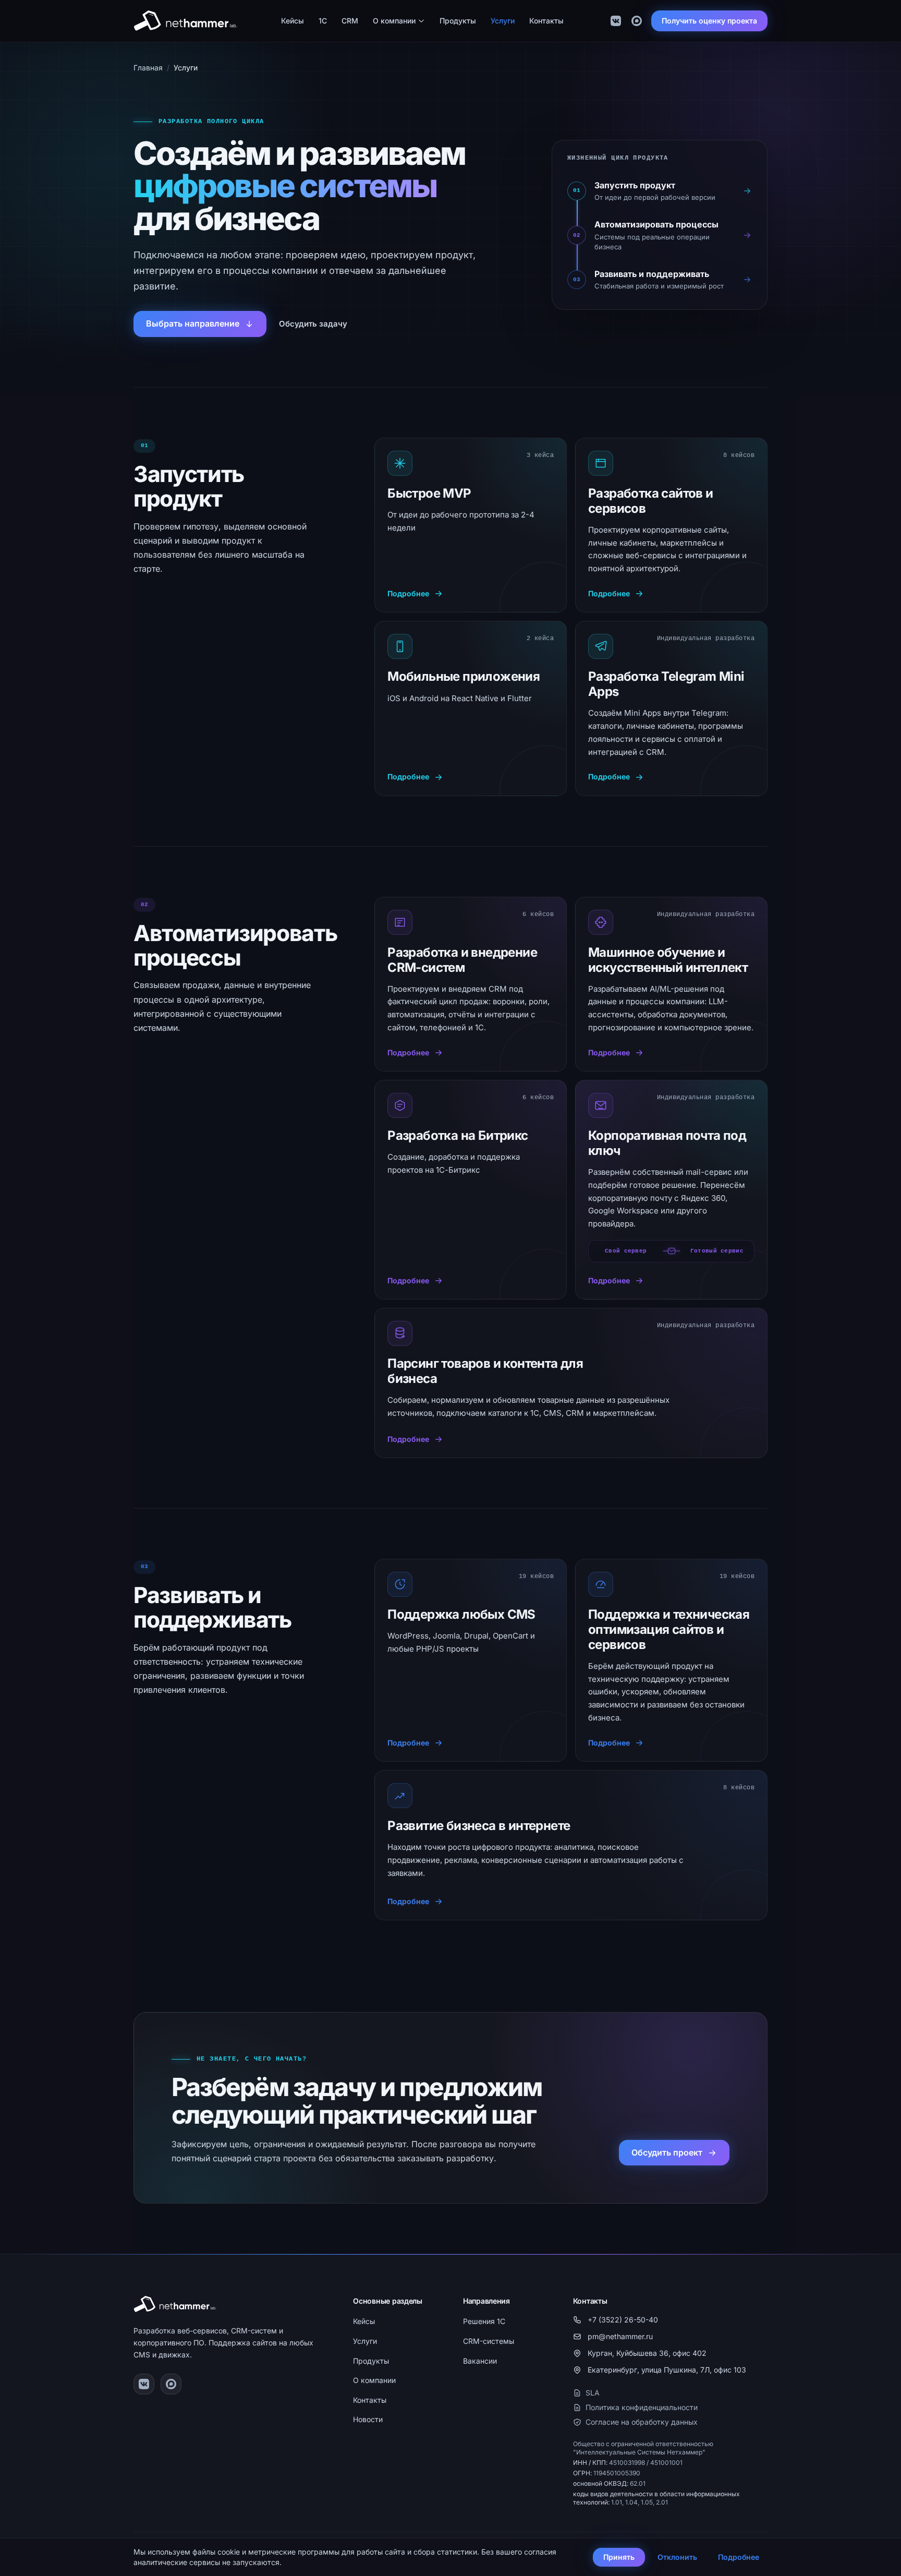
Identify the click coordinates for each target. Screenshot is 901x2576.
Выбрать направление (193, 323)
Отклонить (677, 2557)
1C (323, 21)
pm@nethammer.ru (620, 2336)
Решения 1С (484, 2321)
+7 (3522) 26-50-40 (623, 2320)
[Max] (637, 21)
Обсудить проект (667, 2152)
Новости (368, 2419)
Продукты (458, 21)
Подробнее (739, 2557)
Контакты (546, 21)
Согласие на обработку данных (642, 2422)
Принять (619, 2557)
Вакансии (480, 2361)
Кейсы (293, 21)
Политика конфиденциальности (642, 2407)
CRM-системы (489, 2341)
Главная (148, 68)
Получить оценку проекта (709, 21)
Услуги (503, 21)
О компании (394, 21)
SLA (593, 2393)
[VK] (616, 21)
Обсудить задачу (313, 324)
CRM (350, 21)
